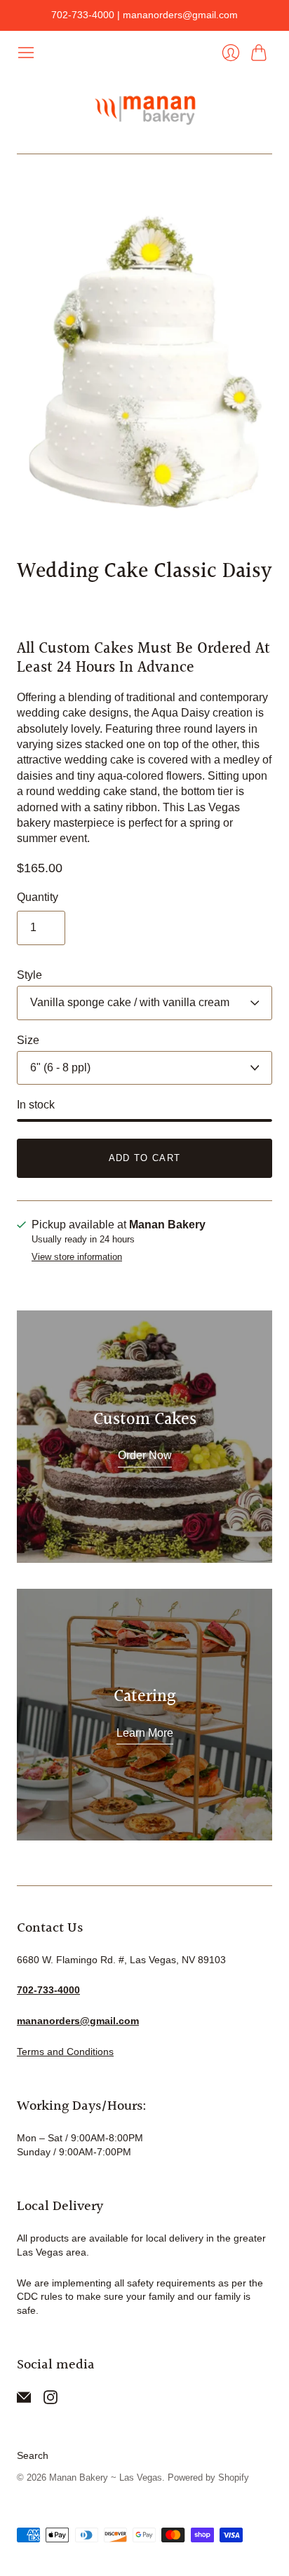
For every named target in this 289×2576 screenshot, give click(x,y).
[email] (24, 2400)
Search (33, 2455)
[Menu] (26, 53)
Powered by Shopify (208, 2477)
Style (29, 975)
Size (28, 1040)
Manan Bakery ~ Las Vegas (106, 2477)
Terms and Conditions (65, 2052)
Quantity (38, 897)
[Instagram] (51, 2400)
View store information (77, 1257)
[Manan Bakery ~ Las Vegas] (144, 108)
